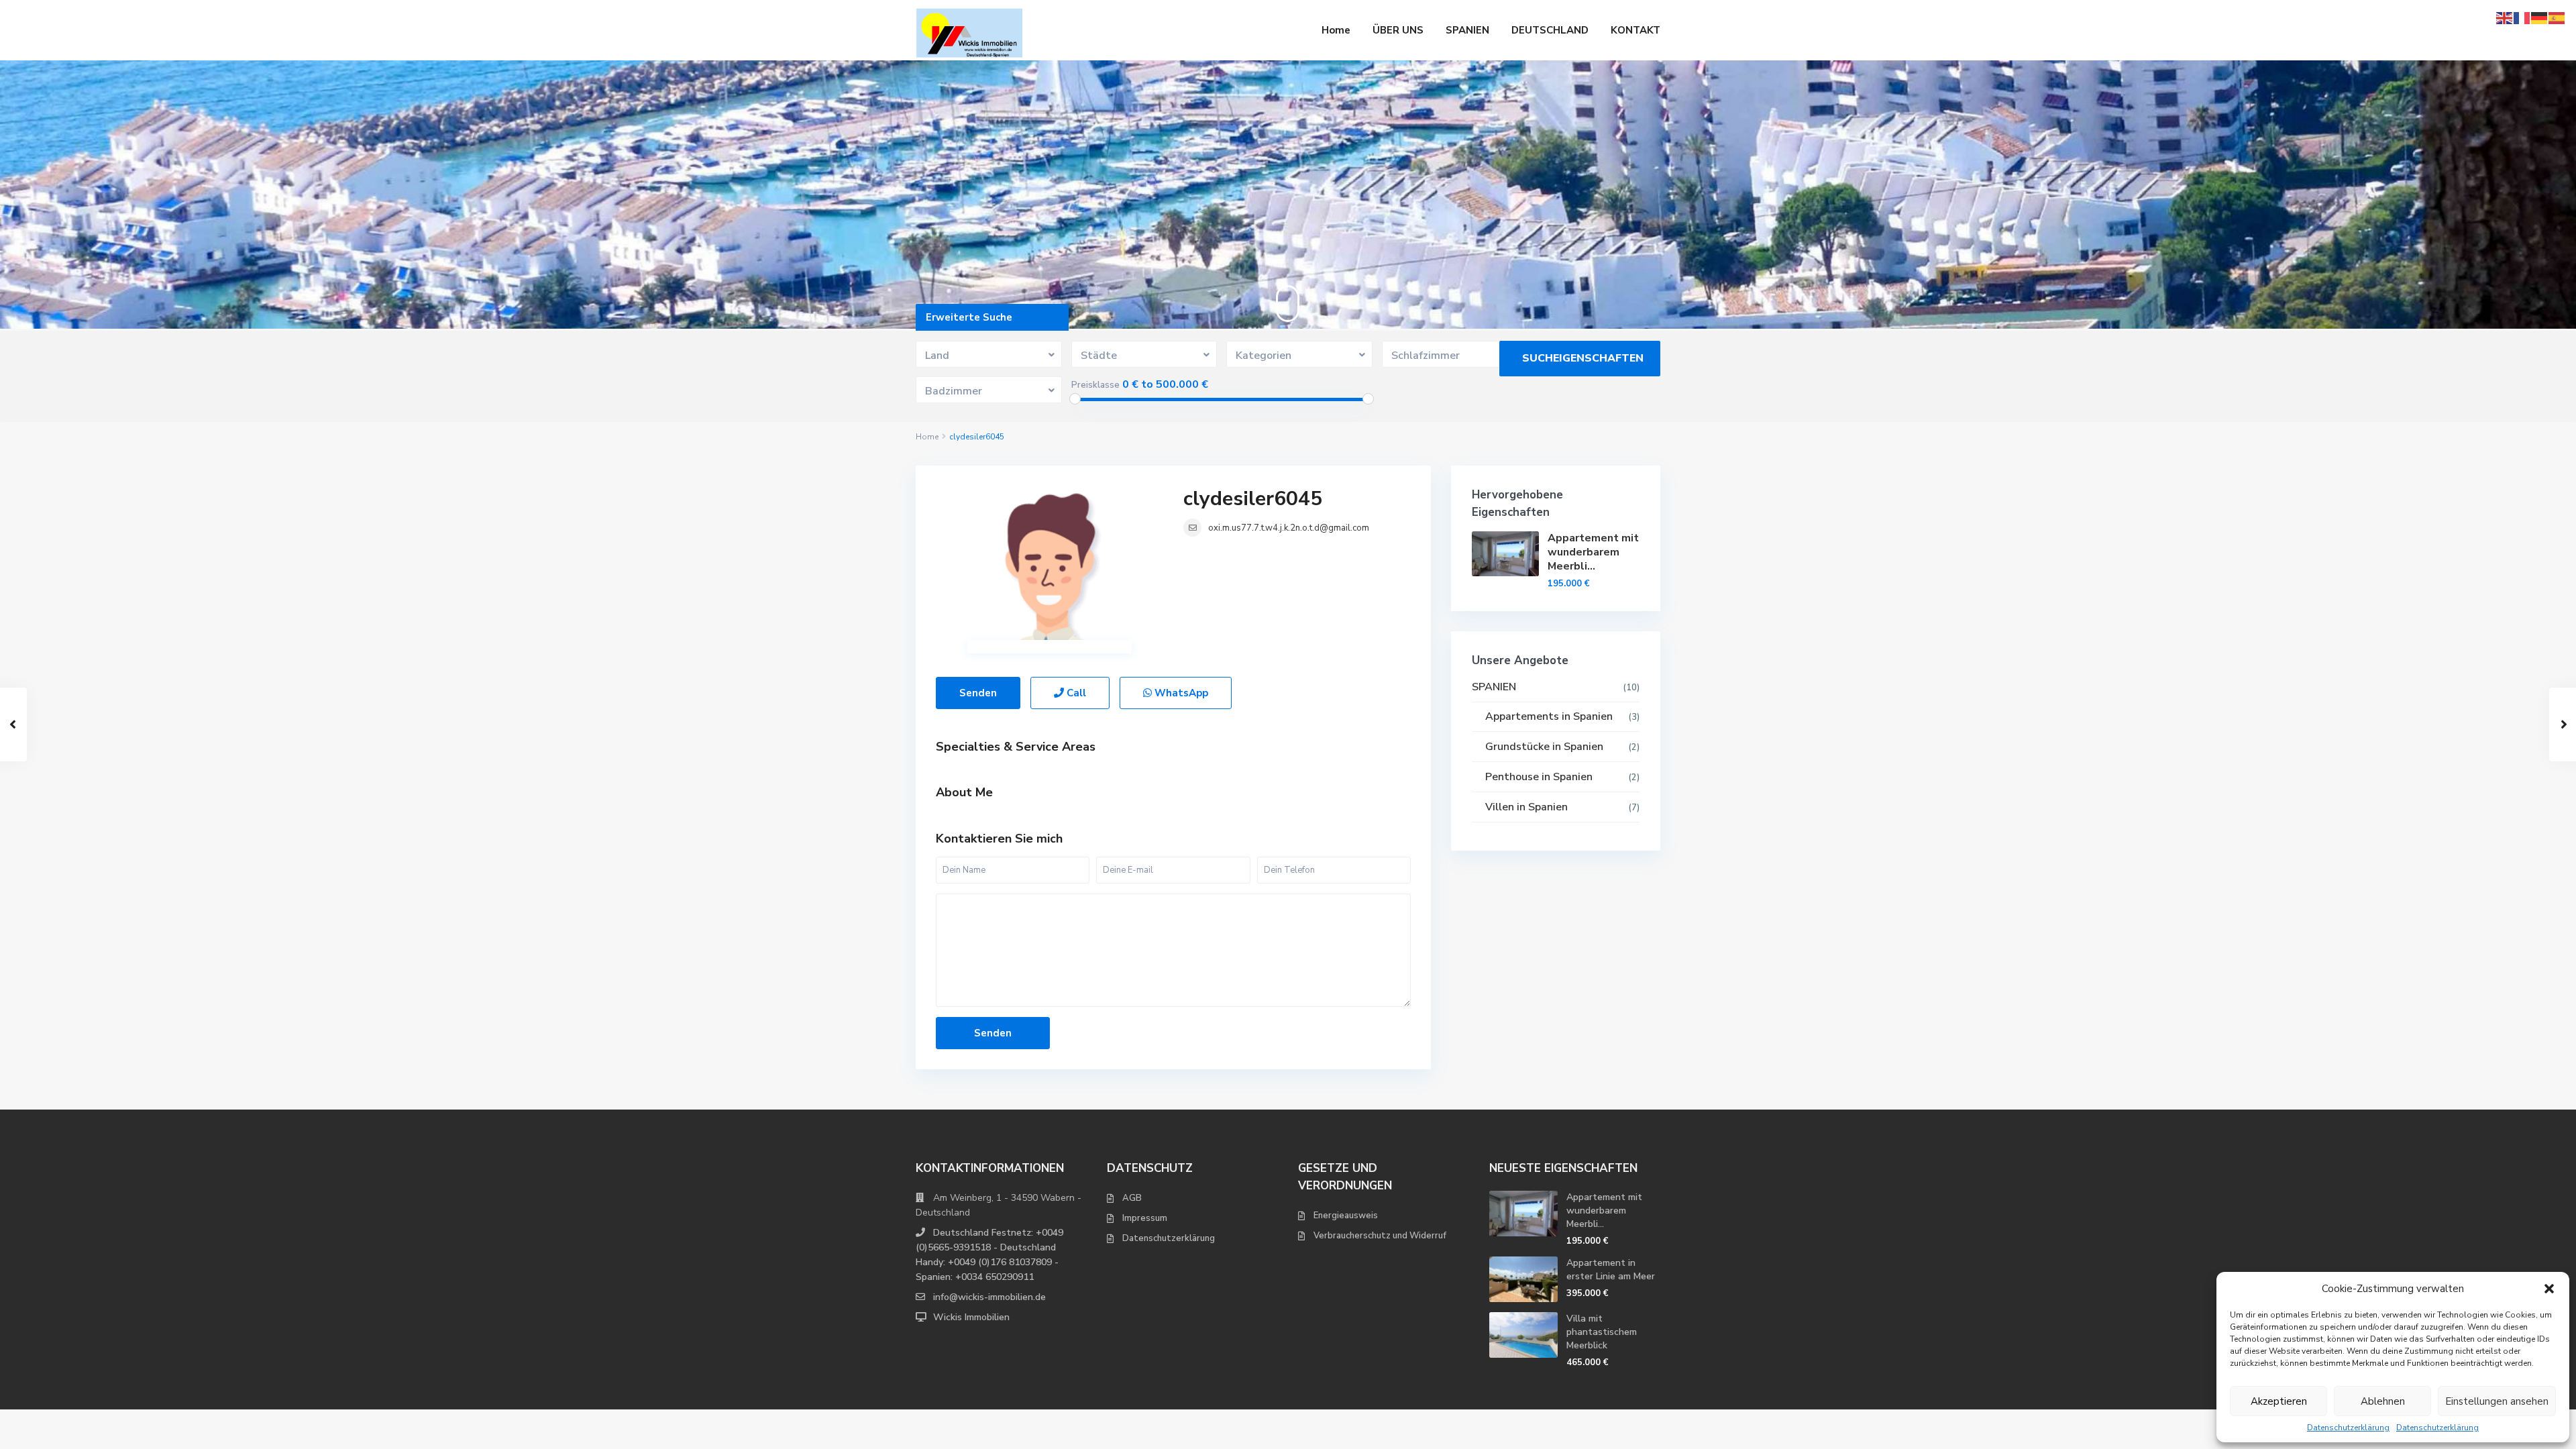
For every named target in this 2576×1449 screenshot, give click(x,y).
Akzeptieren (2279, 1401)
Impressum (1145, 1218)
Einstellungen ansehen (2497, 1401)
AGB (1132, 1198)
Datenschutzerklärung (2348, 1428)
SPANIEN (1467, 30)
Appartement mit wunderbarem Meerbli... (1593, 552)
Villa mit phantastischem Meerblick (1602, 1332)
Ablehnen (2383, 1401)
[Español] (2557, 17)
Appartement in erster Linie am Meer (1611, 1270)
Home (1336, 30)
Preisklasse (1095, 385)
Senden (978, 693)
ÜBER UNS (1398, 30)
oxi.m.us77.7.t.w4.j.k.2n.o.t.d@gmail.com (1289, 528)
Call (1075, 693)
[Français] (2522, 17)
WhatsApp (1180, 693)
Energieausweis (1346, 1216)
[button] (2549, 1289)
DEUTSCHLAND (1550, 30)
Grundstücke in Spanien (1544, 747)
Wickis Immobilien (971, 1317)
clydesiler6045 (1253, 499)
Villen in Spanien (1526, 807)
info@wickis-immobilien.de (989, 1297)
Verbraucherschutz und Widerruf (1380, 1236)
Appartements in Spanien (1549, 716)
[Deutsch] (2540, 17)
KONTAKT (1635, 30)
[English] (2505, 17)
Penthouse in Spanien (1539, 777)
